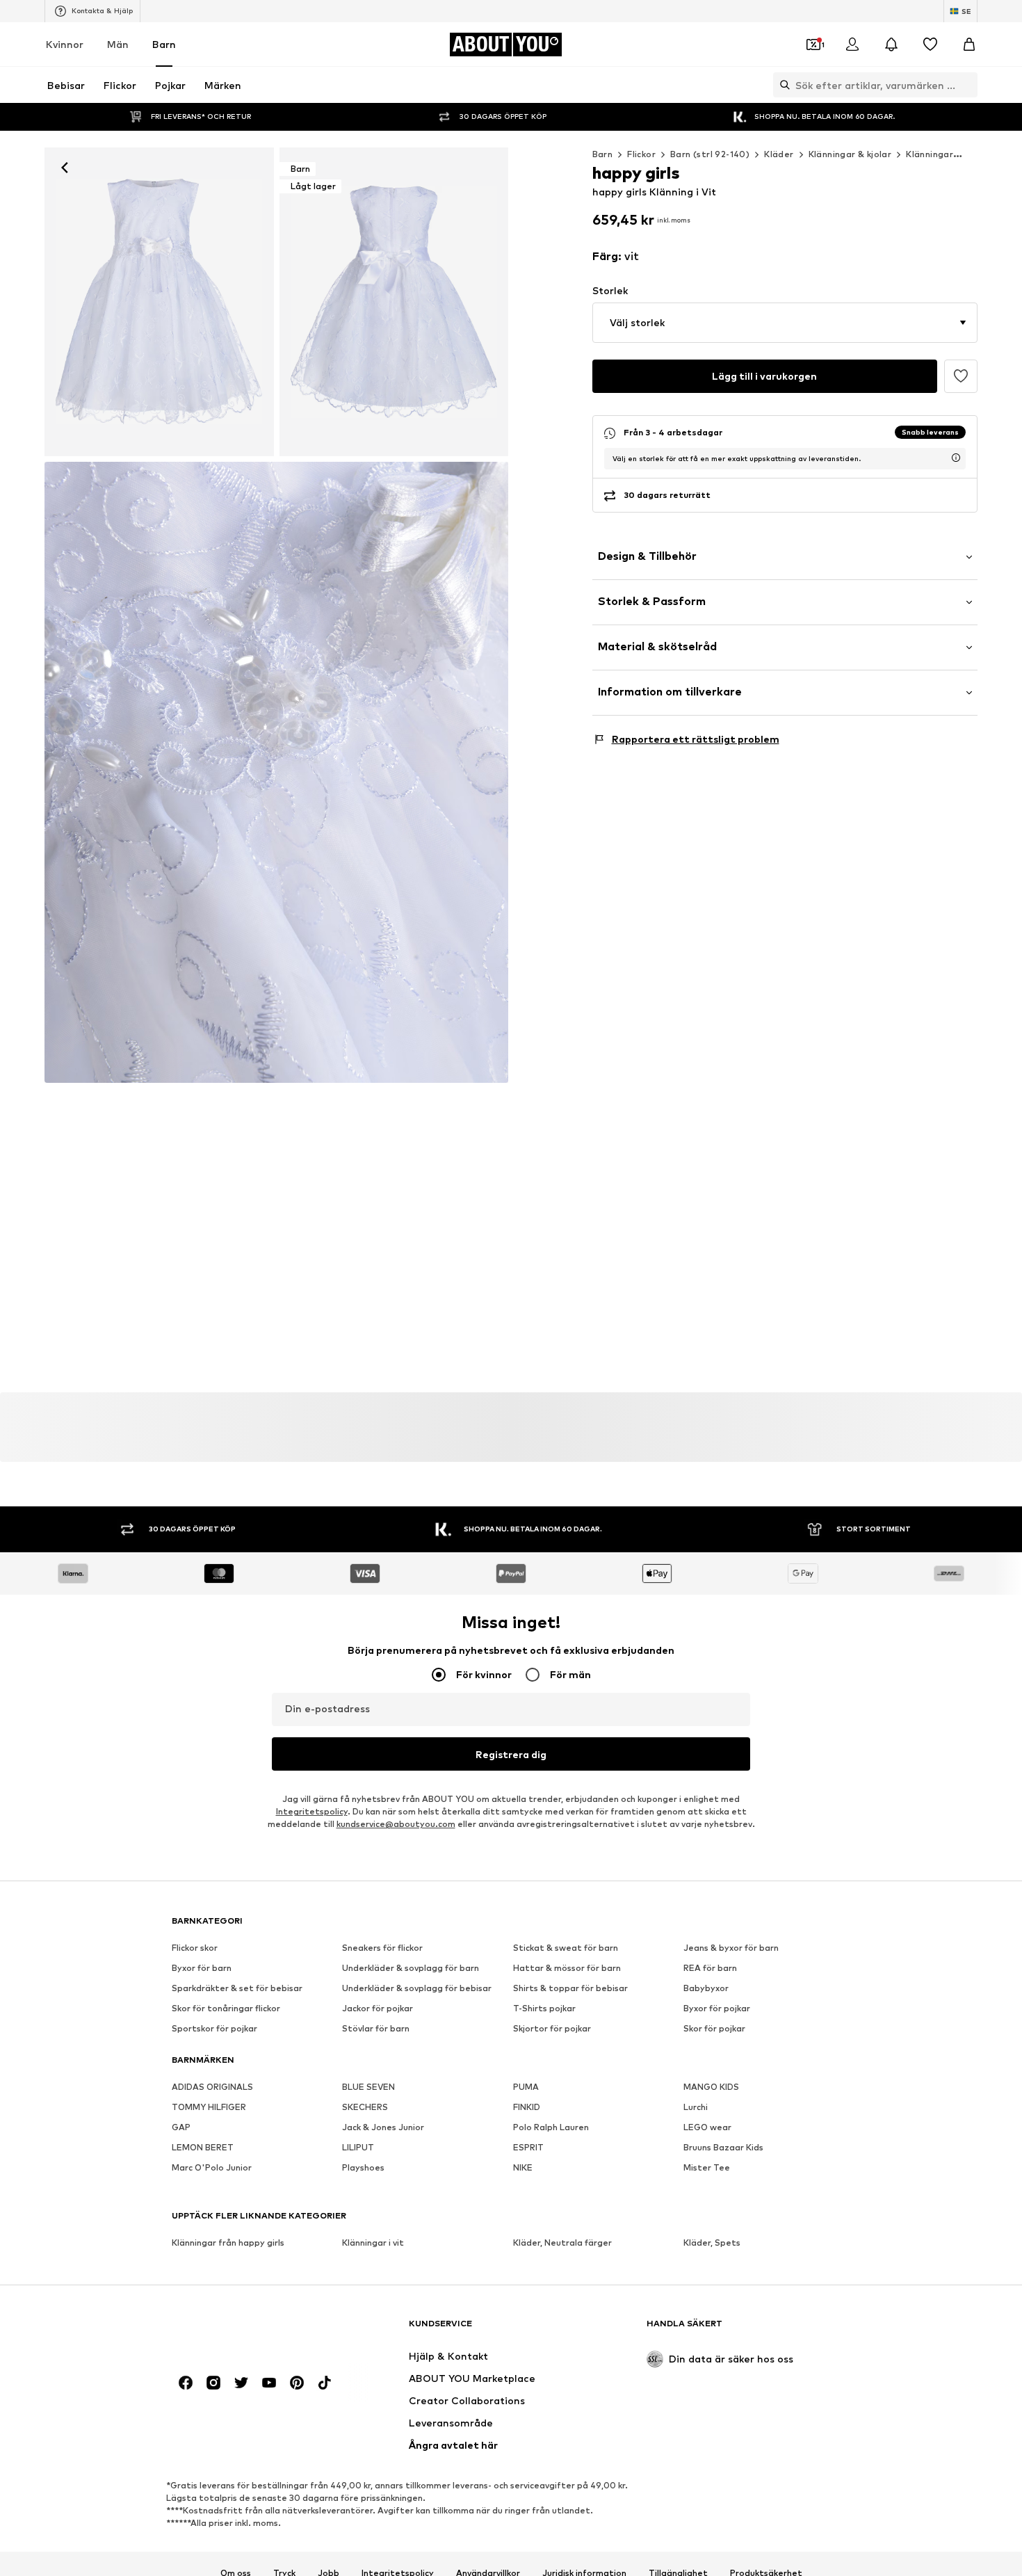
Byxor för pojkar (717, 2008)
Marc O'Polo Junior (212, 2167)
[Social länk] (186, 2383)
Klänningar (930, 154)
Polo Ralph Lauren (551, 2127)
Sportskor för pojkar (214, 2028)
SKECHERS (365, 2107)
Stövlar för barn (376, 2028)
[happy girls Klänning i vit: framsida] (159, 302)
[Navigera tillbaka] (65, 168)
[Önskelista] (930, 45)
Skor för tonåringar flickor (226, 2008)
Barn (164, 44)
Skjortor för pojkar (552, 2028)
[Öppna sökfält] (781, 85)
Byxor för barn (202, 1968)
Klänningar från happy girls (228, 2243)
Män (118, 44)
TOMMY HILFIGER (209, 2107)
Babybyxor (706, 1988)
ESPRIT (528, 2147)
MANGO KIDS (711, 2087)
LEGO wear (707, 2127)
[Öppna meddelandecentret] (891, 45)
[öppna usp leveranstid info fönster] (956, 458)
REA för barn (710, 1968)
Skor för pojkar (714, 2028)
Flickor (641, 154)
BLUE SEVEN (368, 2087)
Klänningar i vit (373, 2243)
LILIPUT (358, 2147)
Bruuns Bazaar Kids (723, 2147)
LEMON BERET (203, 2147)
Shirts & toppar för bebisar (570, 1988)
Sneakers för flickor (382, 1948)
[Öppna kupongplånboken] (813, 45)
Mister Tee (707, 2167)
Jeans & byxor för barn (731, 1948)
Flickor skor (195, 1948)
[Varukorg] (969, 45)
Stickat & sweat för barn (566, 1948)
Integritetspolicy (312, 1811)
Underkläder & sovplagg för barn (411, 1968)
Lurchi (696, 2107)
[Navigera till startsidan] (248, 2330)
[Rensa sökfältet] (967, 85)
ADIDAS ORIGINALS (212, 2087)
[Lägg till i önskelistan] (961, 376)
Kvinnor (65, 44)
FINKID (527, 2107)
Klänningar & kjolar (850, 154)
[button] (785, 323)
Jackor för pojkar (378, 2008)
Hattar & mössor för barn (567, 1968)
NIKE (523, 2167)
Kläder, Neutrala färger (562, 2243)
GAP (181, 2127)
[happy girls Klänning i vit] (276, 773)
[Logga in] (852, 45)
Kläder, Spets (712, 2243)
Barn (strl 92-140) (710, 154)
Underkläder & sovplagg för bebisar (417, 1988)
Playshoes (363, 2167)
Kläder (779, 154)
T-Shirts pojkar (544, 2008)
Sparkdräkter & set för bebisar (237, 1988)
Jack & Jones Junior (383, 2127)
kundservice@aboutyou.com (396, 1824)
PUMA (526, 2087)
